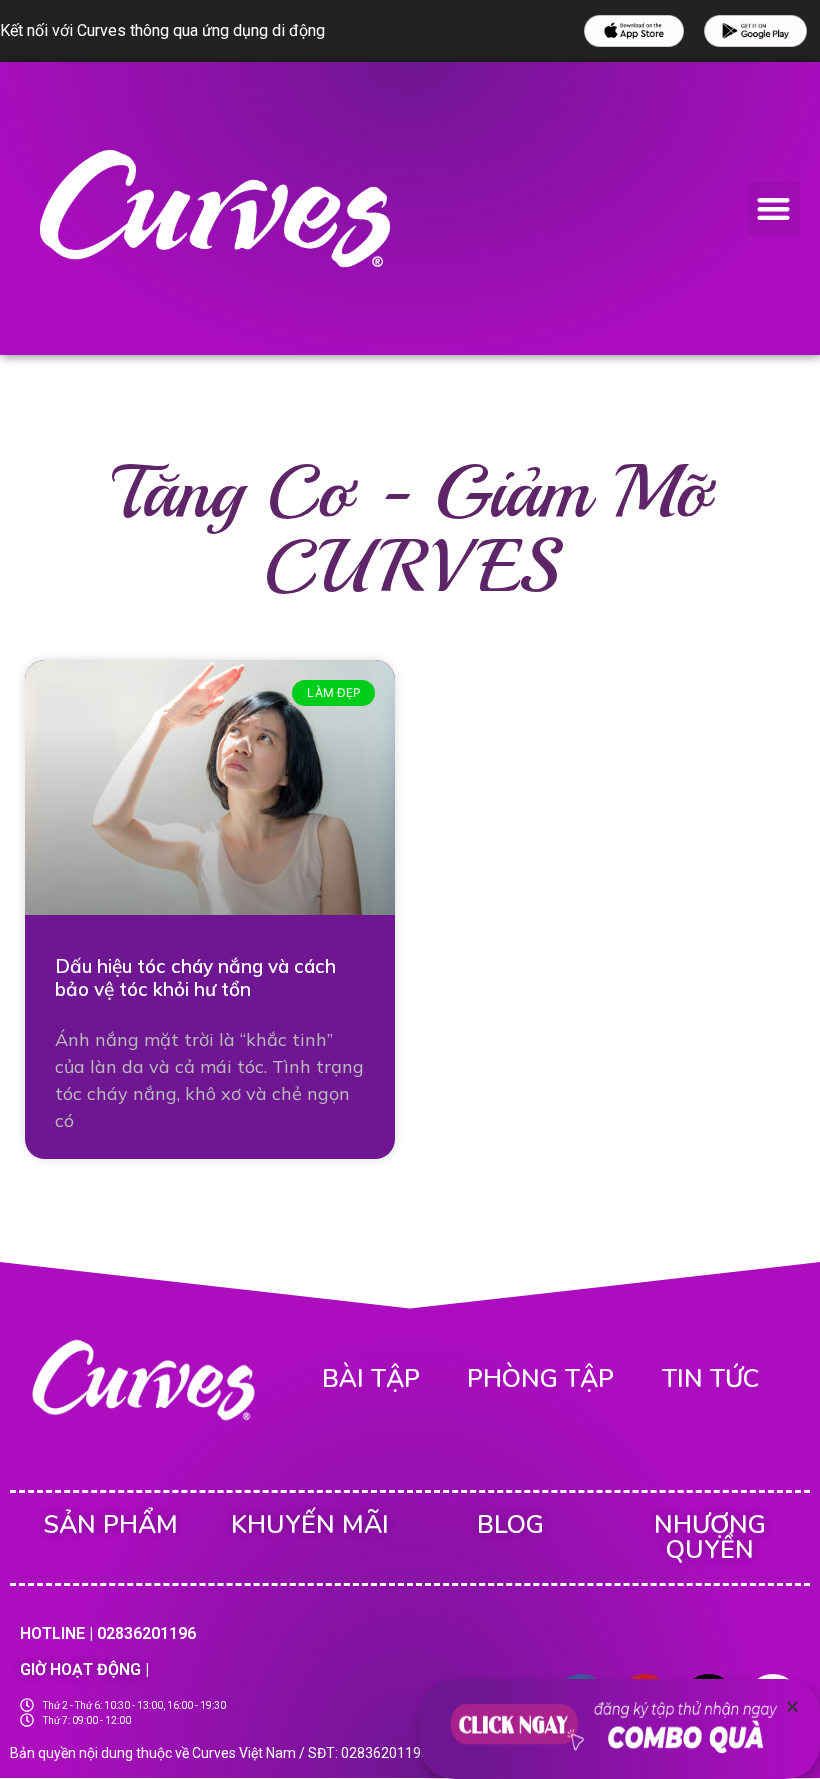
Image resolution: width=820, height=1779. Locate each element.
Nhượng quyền (710, 1537)
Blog (510, 1525)
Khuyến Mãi (310, 1525)
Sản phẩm (110, 1525)
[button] (774, 208)
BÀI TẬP (371, 1379)
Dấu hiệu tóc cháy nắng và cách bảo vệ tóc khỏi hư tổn (195, 977)
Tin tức (710, 1379)
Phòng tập (540, 1379)
